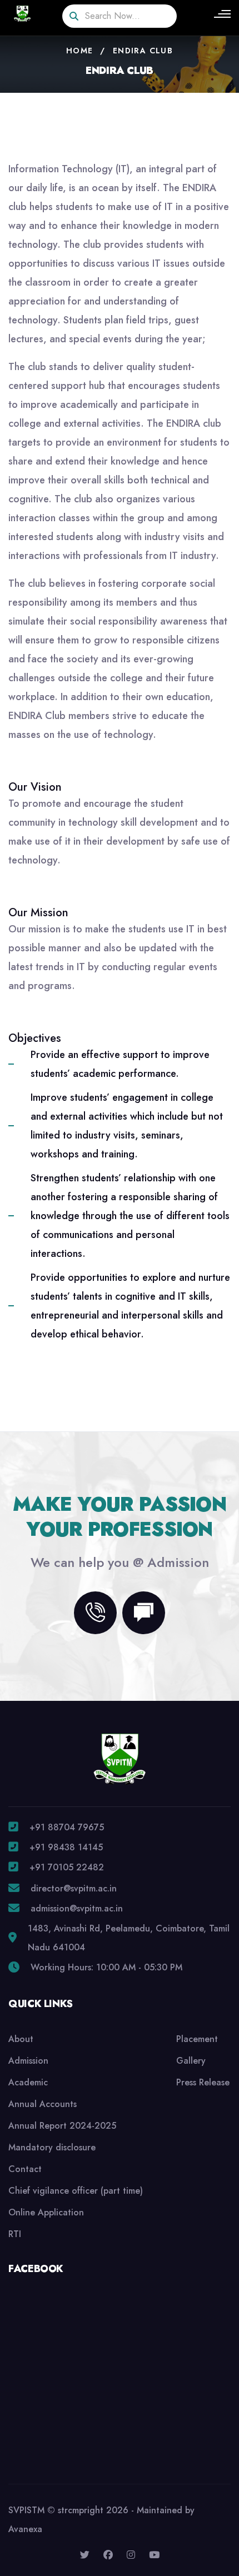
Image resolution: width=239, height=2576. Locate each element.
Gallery (191, 2061)
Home (80, 51)
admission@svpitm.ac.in (77, 1908)
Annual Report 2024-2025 (62, 2126)
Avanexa (25, 2529)
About (21, 2039)
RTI (15, 2234)
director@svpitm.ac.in (74, 1888)
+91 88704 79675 (67, 1827)
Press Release (203, 2082)
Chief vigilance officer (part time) (76, 2191)
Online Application (46, 2212)
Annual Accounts (43, 2104)
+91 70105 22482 (67, 1867)
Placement (197, 2039)
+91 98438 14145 (66, 1847)
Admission (28, 2061)
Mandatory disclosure (52, 2147)
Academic (28, 2082)
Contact (25, 2169)
